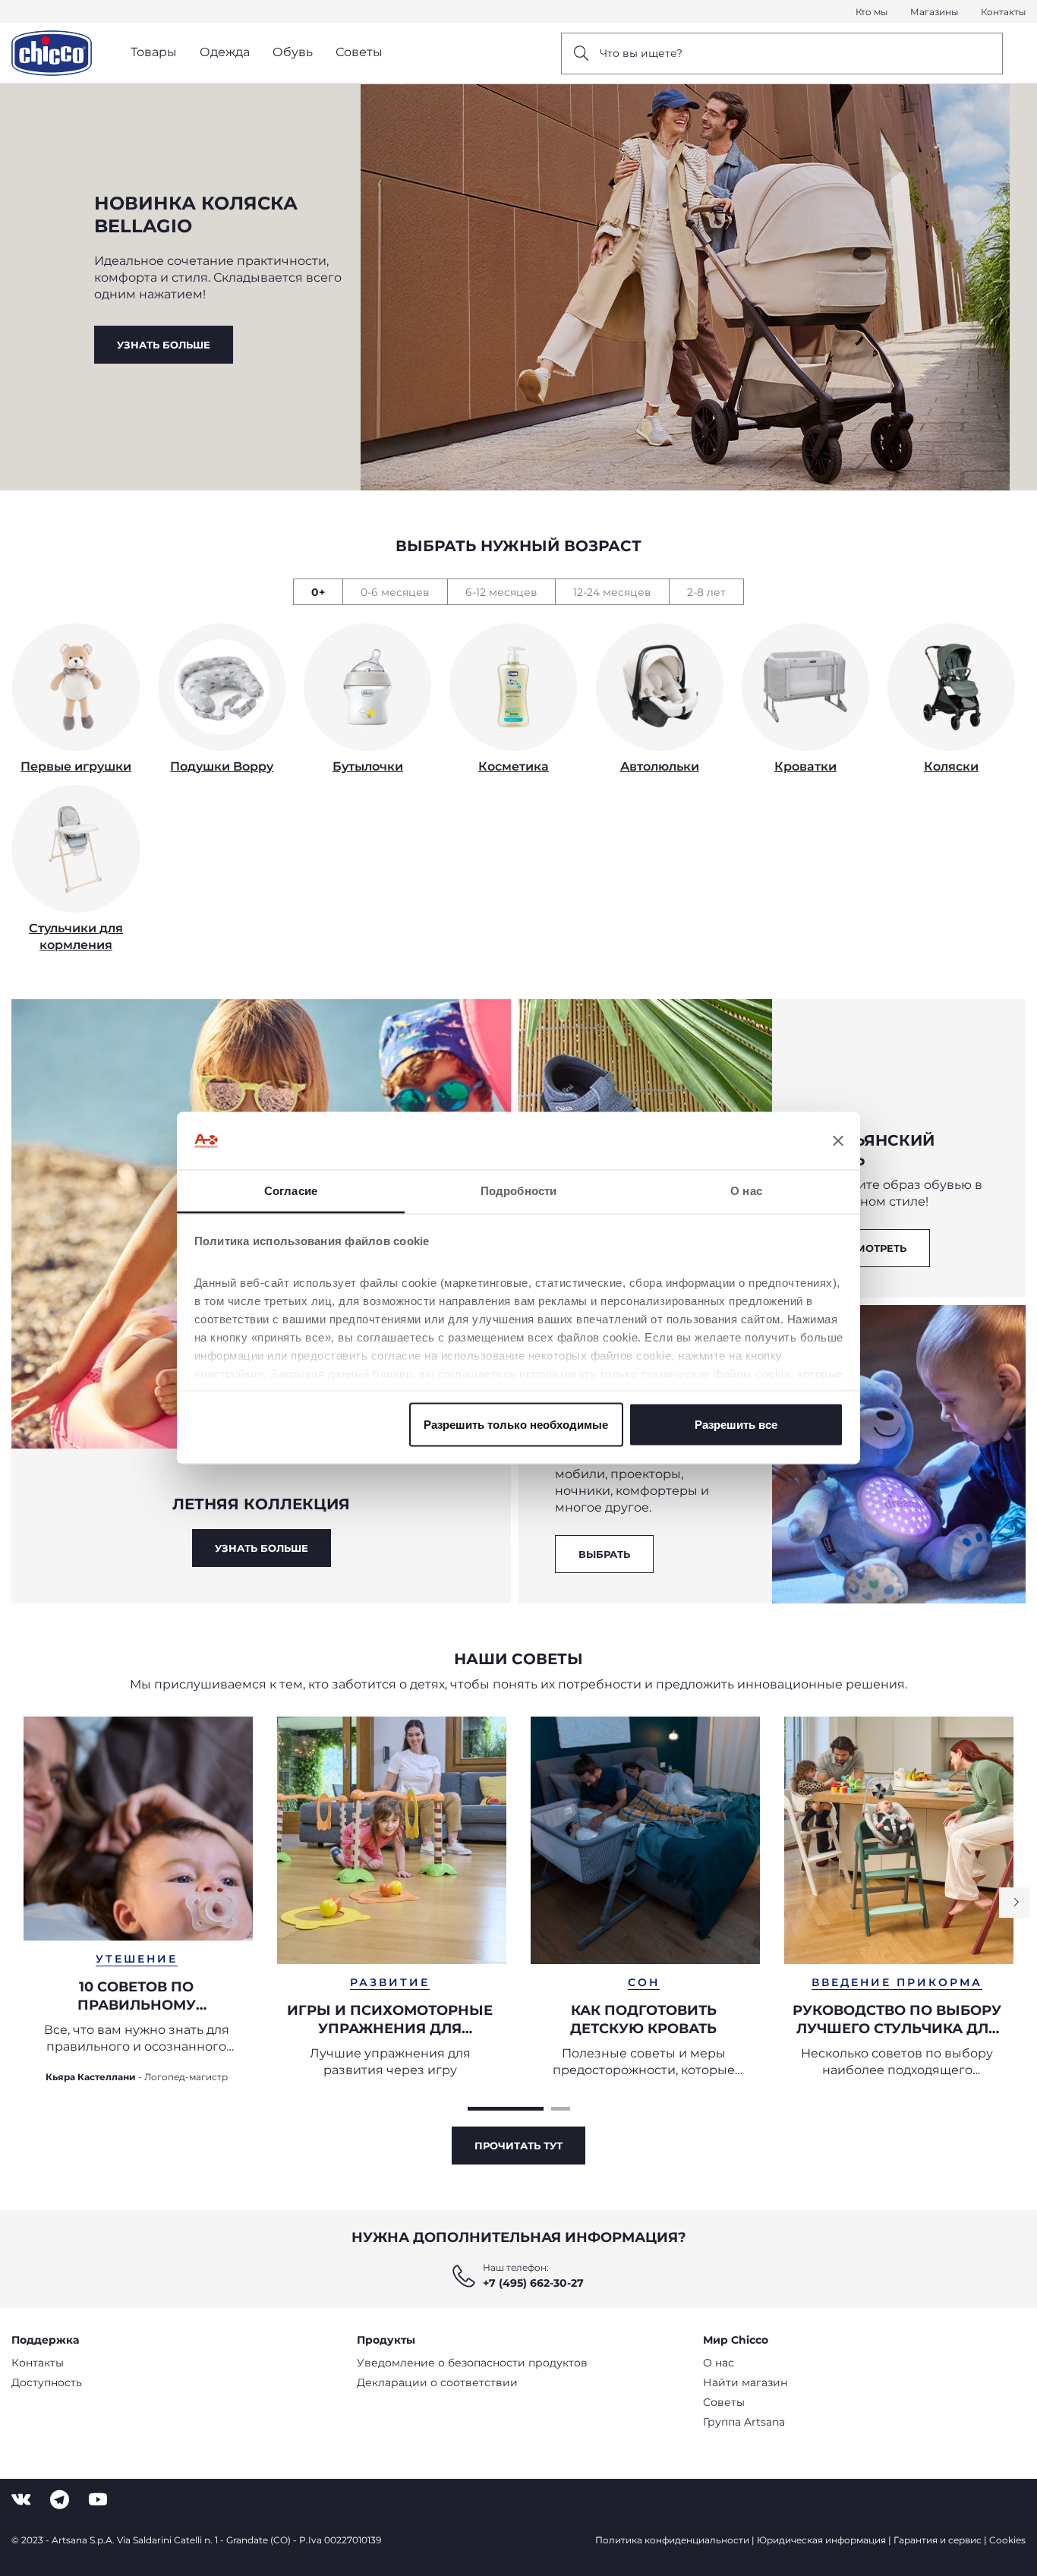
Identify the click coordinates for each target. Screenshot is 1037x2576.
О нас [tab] (746, 1191)
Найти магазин (745, 2382)
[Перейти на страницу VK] (21, 2500)
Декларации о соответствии (437, 2382)
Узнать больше (164, 345)
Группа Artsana (744, 2422)
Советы (724, 2402)
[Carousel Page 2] (561, 2109)
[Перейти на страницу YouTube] (98, 2500)
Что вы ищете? (641, 53)
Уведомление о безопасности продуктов (472, 2363)
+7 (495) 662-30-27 (533, 2283)
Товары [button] (154, 52)
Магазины (934, 12)
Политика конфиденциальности (672, 2540)
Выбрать (604, 1554)
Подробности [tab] (518, 1191)
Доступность (47, 2382)
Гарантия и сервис (938, 2540)
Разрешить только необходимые (516, 1424)
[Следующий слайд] (1014, 1903)
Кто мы (872, 12)
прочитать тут (518, 2146)
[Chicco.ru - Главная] (52, 53)
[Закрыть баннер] (838, 1141)
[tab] (318, 592)
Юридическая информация (821, 2540)
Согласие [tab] (291, 1191)
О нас (719, 2363)
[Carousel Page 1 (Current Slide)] (506, 2109)
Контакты (1003, 12)
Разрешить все (736, 1424)
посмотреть (869, 1248)
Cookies (1007, 2540)
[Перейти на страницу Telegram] (60, 2500)
